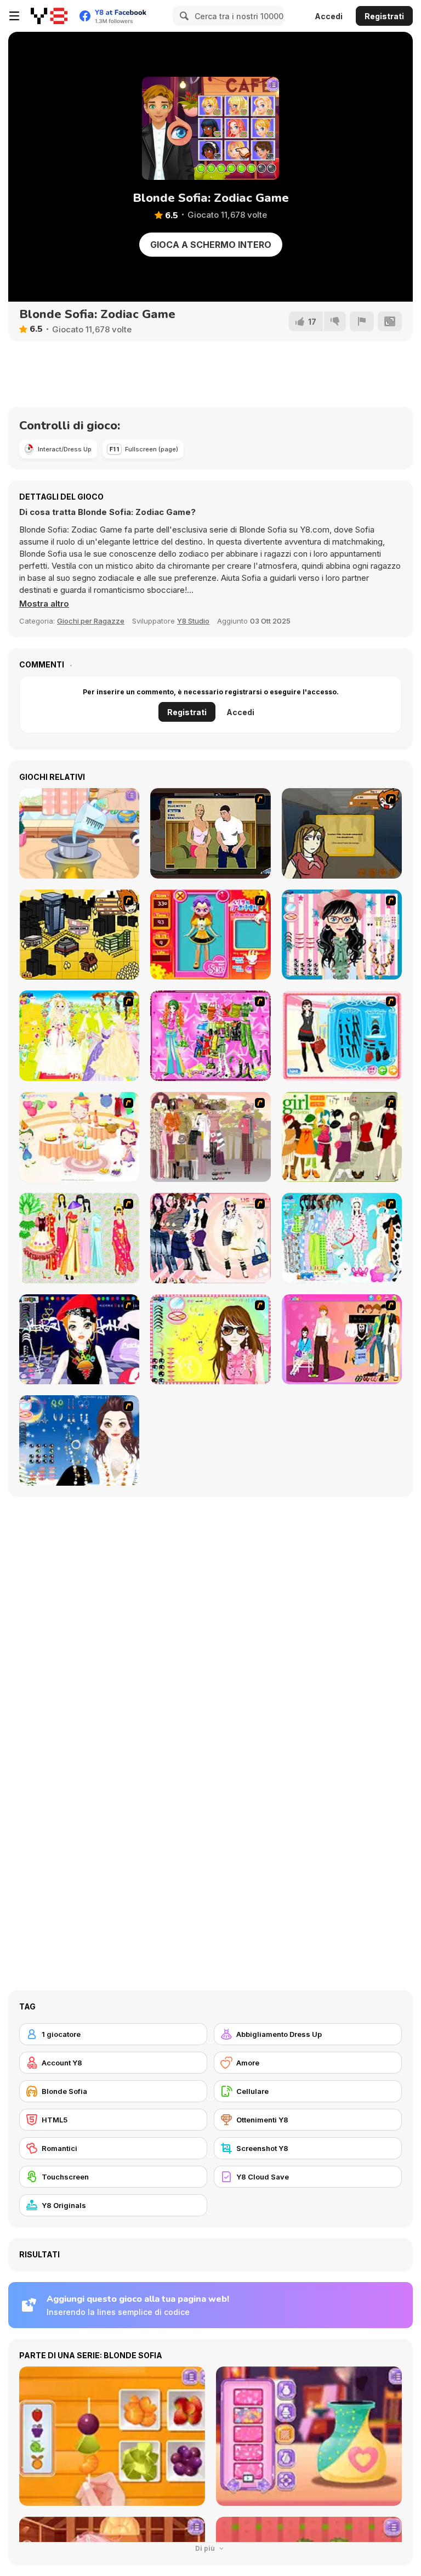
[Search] (183, 16)
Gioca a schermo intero (211, 245)
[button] (44, 604)
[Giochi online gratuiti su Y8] (49, 16)
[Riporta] (362, 321)
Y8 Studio (193, 621)
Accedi (329, 16)
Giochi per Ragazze (91, 621)
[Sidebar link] (14, 16)
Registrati (384, 16)
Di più (206, 2548)
